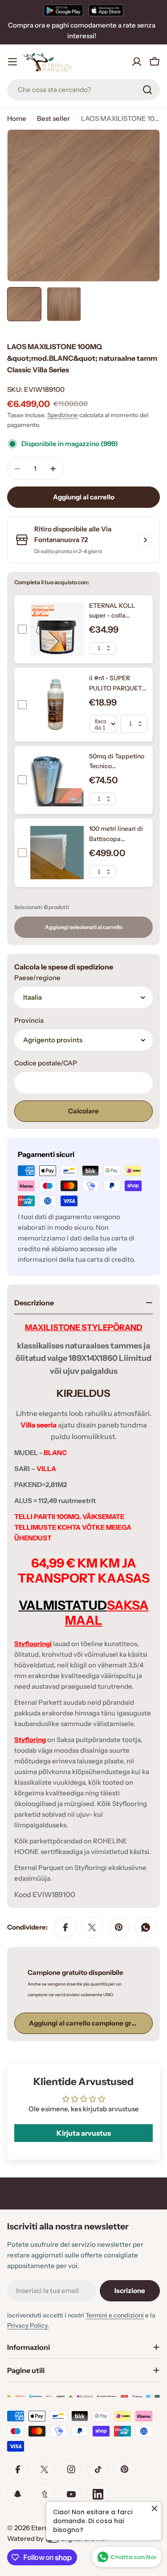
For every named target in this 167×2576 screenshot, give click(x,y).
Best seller (53, 118)
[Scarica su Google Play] (63, 10)
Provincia (29, 1020)
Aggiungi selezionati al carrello (84, 927)
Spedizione (63, 415)
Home (17, 118)
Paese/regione (37, 978)
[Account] (137, 62)
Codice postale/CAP (46, 1063)
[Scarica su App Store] (106, 10)
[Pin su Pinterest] (119, 1927)
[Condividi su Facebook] (65, 1927)
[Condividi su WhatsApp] (146, 1927)
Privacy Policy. (28, 2325)
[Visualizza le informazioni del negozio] (145, 540)
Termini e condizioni (115, 2315)
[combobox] (83, 90)
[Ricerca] (147, 90)
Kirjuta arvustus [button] (84, 2133)
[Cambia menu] (12, 62)
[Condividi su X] (92, 1927)
